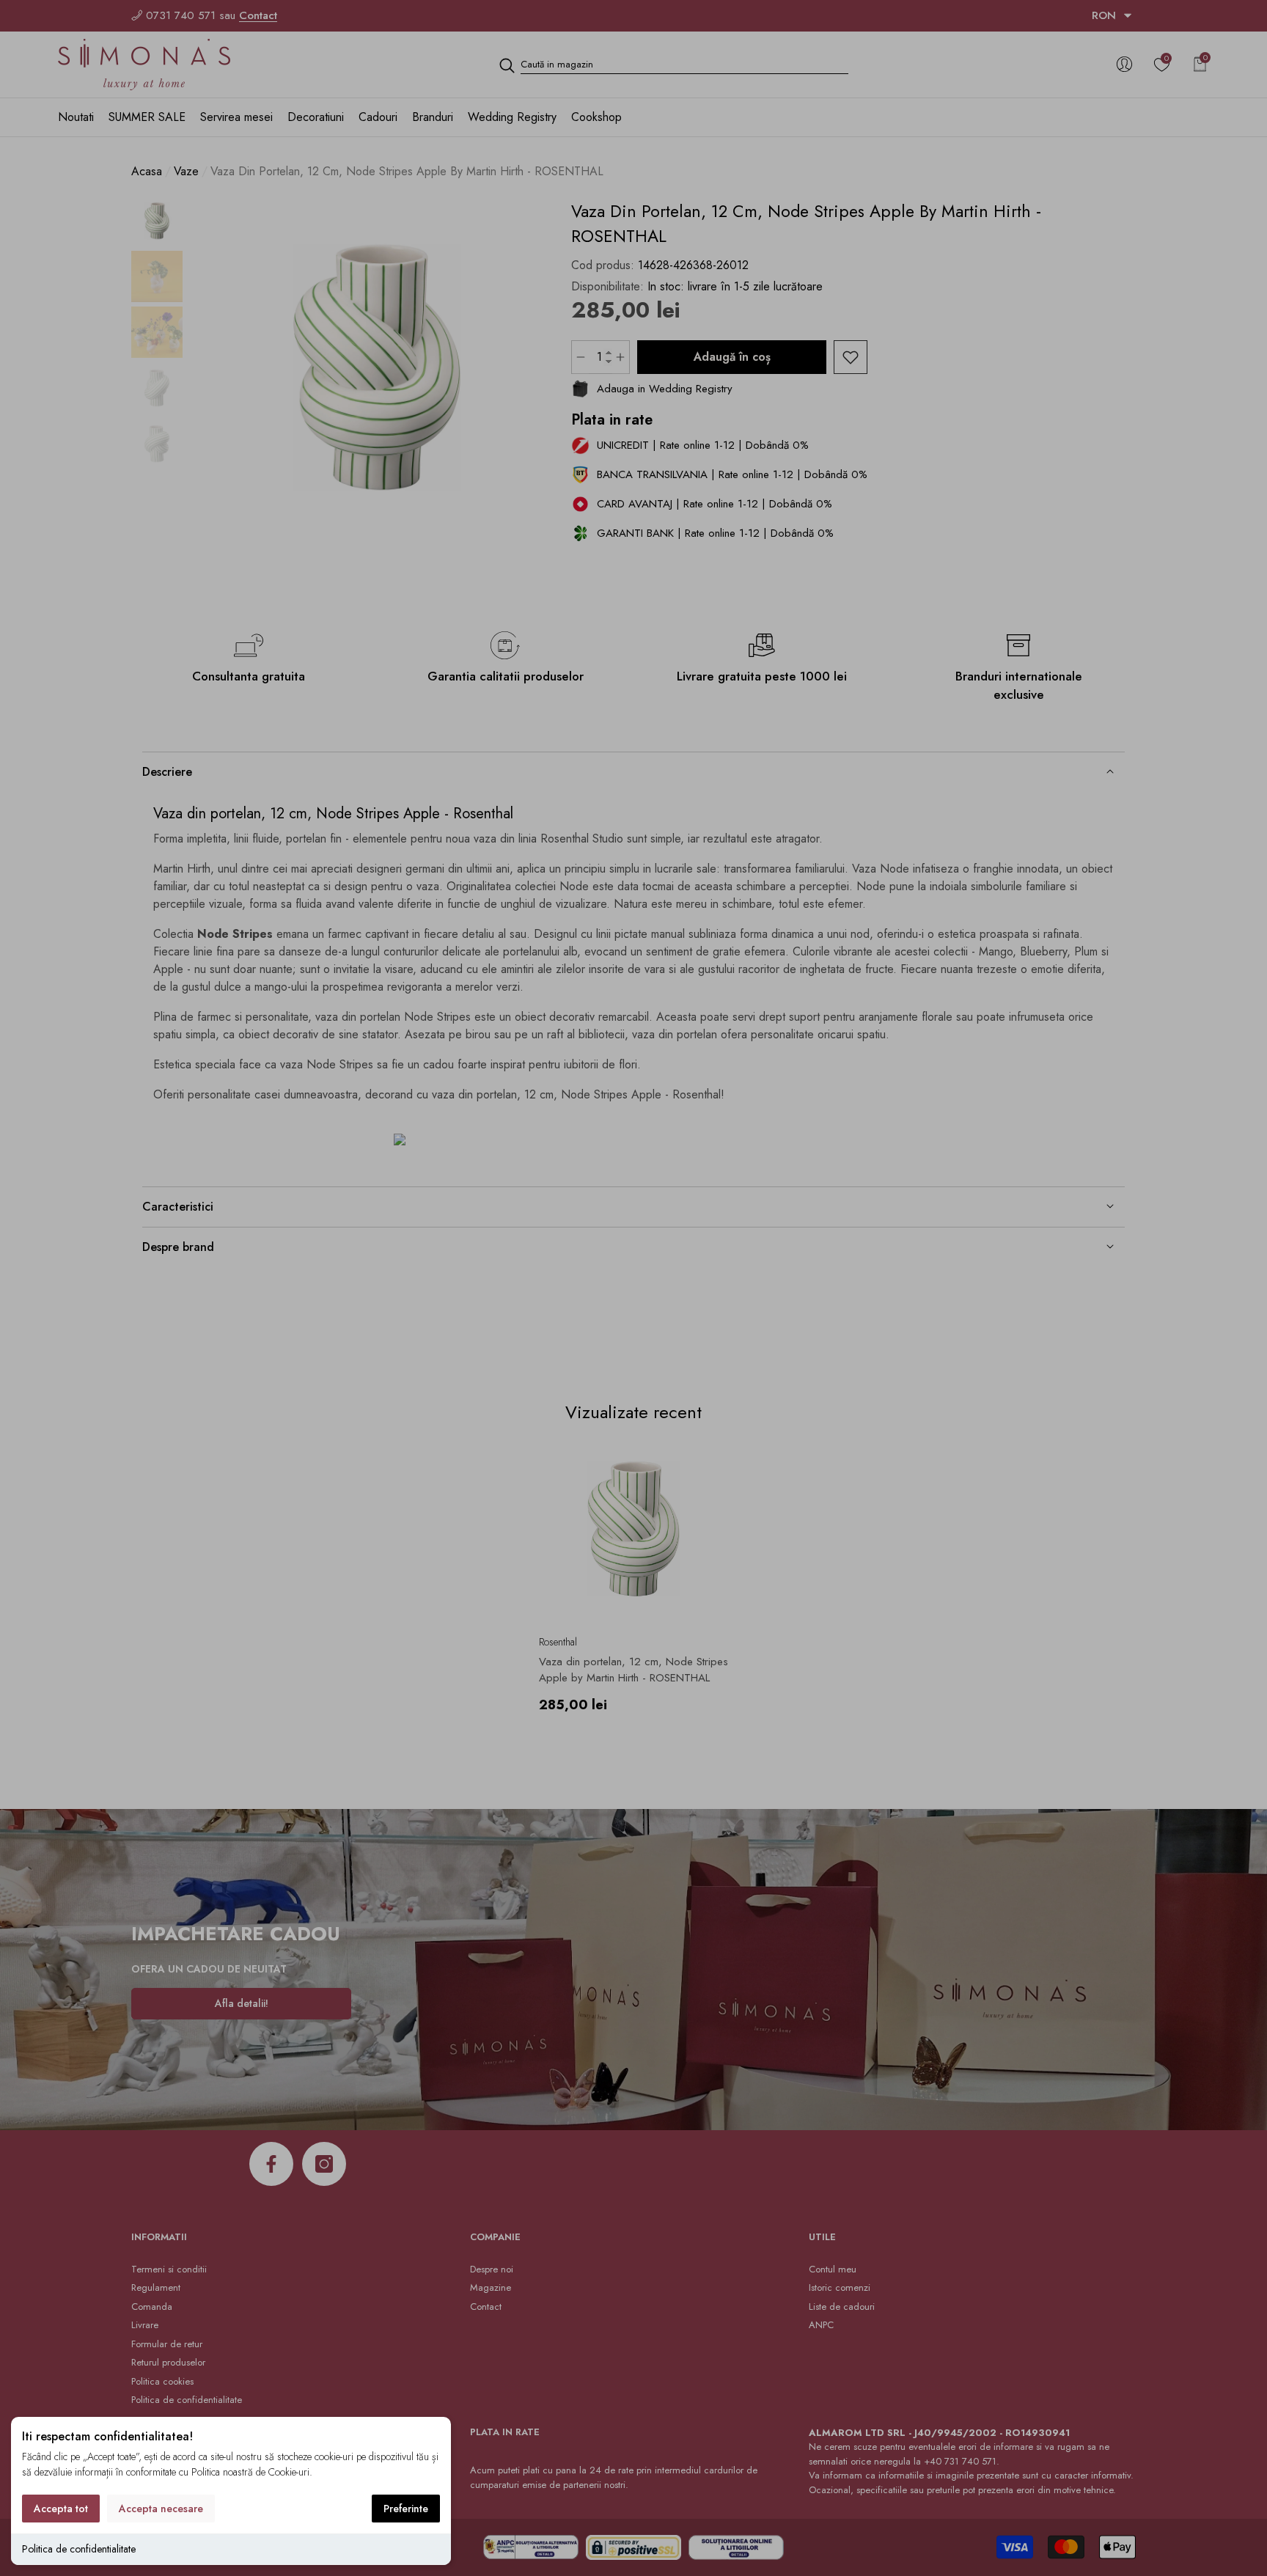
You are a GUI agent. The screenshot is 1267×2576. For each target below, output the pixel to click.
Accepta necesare (161, 2509)
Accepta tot (61, 2509)
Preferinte (406, 2509)
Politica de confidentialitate (79, 2549)
